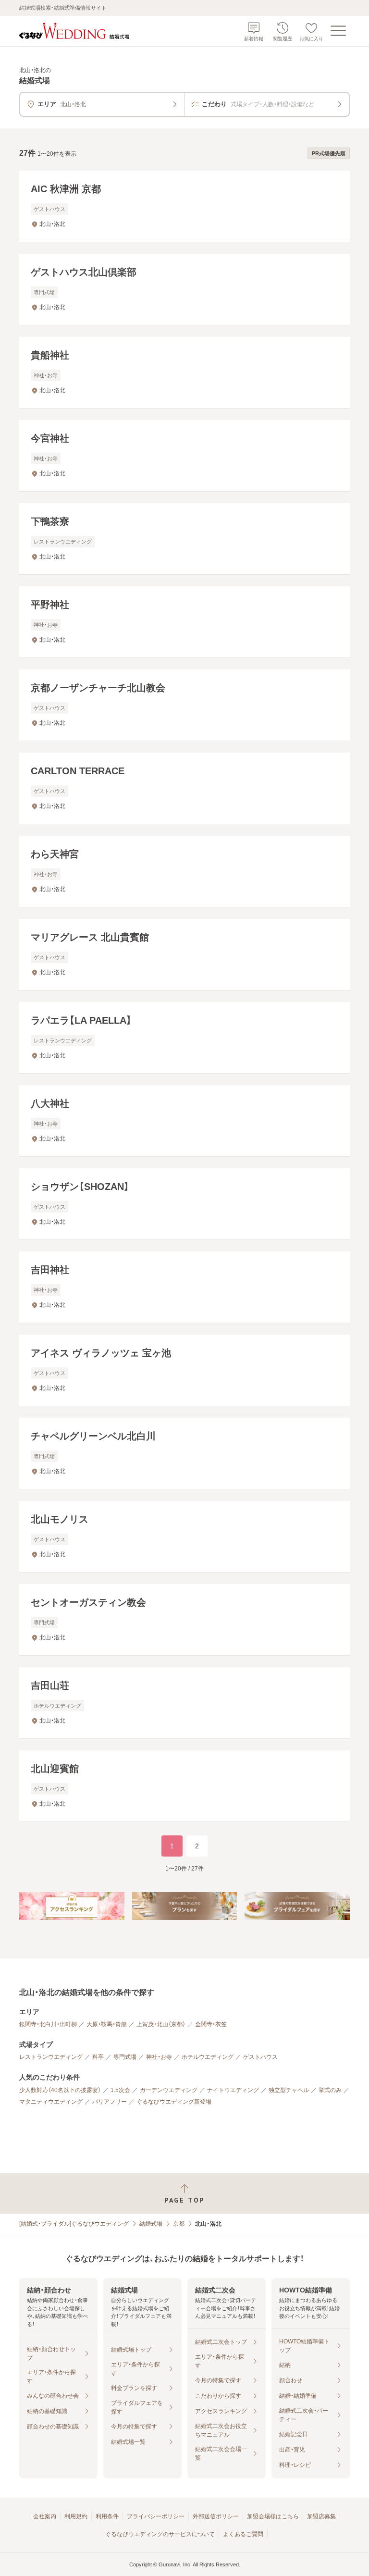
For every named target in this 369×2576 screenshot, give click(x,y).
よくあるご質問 (243, 2534)
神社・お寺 (159, 2057)
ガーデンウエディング (169, 2090)
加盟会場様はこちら (273, 2516)
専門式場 (125, 2057)
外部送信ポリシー (216, 2516)
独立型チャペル (289, 2090)
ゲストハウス (260, 2057)
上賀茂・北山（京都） (161, 2024)
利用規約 (76, 2516)
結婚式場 (151, 2224)
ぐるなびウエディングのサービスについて (160, 2534)
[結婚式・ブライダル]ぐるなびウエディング (74, 2224)
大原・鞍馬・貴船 (107, 2024)
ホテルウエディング (208, 2057)
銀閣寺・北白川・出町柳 (48, 2024)
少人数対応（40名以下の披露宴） (60, 2090)
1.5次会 (120, 2090)
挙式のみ (330, 2090)
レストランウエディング (51, 2057)
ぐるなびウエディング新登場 (174, 2102)
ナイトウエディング (233, 2090)
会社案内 (45, 2516)
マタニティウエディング (51, 2102)
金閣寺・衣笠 (211, 2024)
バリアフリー (110, 2102)
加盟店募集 (321, 2516)
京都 (179, 2224)
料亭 (98, 2057)
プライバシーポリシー (156, 2516)
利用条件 (107, 2516)
